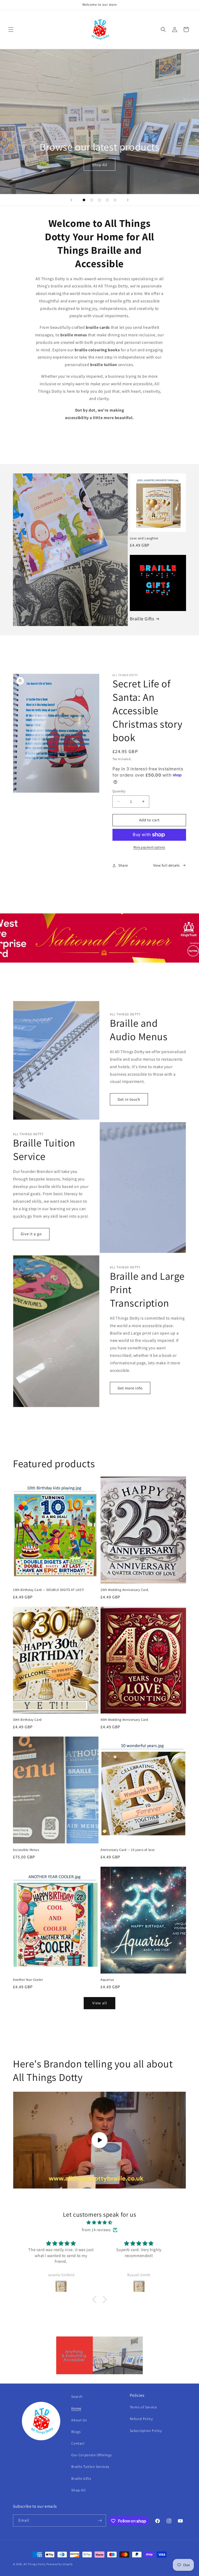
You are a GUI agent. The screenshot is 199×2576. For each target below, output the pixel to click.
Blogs (76, 2432)
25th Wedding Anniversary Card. (125, 1590)
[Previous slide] (71, 200)
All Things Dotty (35, 2564)
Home (76, 2408)
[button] (11, 29)
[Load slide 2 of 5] (92, 200)
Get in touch (129, 1099)
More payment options (149, 847)
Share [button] (123, 865)
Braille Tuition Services (90, 2467)
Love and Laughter (144, 538)
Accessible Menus (26, 1850)
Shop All (99, 164)
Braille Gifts (142, 619)
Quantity (119, 791)
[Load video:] (99, 2140)
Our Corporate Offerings (91, 2455)
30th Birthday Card (27, 1720)
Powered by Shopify (60, 2564)
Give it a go (31, 1234)
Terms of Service (143, 2407)
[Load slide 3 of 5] (99, 200)
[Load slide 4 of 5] (107, 200)
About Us (79, 2420)
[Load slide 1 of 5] (84, 200)
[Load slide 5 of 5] (115, 200)
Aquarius (107, 1980)
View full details (166, 865)
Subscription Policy (146, 2431)
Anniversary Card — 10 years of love (128, 1850)
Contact (78, 2443)
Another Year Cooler (28, 1980)
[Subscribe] (100, 2521)
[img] (99, 2223)
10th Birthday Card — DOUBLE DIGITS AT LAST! (49, 1590)
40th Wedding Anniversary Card (124, 1720)
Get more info (130, 1388)
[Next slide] (128, 200)
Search (77, 2396)
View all (100, 2003)
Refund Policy (141, 2419)
